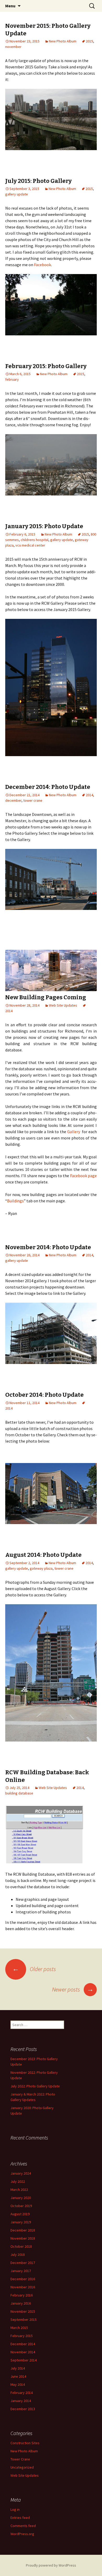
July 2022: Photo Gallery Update (35, 2086)
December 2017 (23, 2263)
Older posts (34, 1969)
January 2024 (21, 2173)
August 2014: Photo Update (43, 1555)
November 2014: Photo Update (48, 1247)
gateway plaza (41, 1568)
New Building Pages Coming (46, 997)
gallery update (17, 194)
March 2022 (19, 2190)
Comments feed (23, 2526)
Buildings (15, 1201)
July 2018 (18, 2255)
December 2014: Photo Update (48, 787)
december (13, 800)
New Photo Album (63, 41)
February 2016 (22, 2295)
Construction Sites (25, 2443)
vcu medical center (30, 545)
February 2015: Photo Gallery (46, 366)
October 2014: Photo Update (44, 1395)
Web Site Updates (63, 1005)
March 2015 (19, 2328)
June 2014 (18, 2376)
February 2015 (22, 2336)
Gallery (74, 1132)
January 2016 (21, 2303)
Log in (15, 2509)
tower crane (33, 800)
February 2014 (22, 2393)
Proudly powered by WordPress (51, 2565)
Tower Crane (20, 2459)
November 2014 (23, 2352)
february (12, 379)
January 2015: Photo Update (44, 526)
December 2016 (23, 2279)
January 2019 (21, 2222)
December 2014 (23, 2344)
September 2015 (24, 2320)
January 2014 (21, 2401)
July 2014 (18, 2368)
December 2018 (23, 2230)
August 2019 (20, 2214)
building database (19, 1793)
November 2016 (23, 2287)
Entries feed (20, 2518)
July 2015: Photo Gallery (38, 181)
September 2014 (24, 2360)
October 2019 (21, 2206)
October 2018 (21, 2246)
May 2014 (18, 2384)
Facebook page (83, 1176)
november (13, 47)
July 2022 (18, 2181)
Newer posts (73, 1989)
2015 (89, 41)
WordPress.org (22, 2534)
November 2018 (23, 2238)
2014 (89, 795)
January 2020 (21, 2198)
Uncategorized (22, 2467)
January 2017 (21, 2271)
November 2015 (23, 2311)
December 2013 (23, 2409)
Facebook (42, 265)
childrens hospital (35, 540)
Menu (10, 6)
